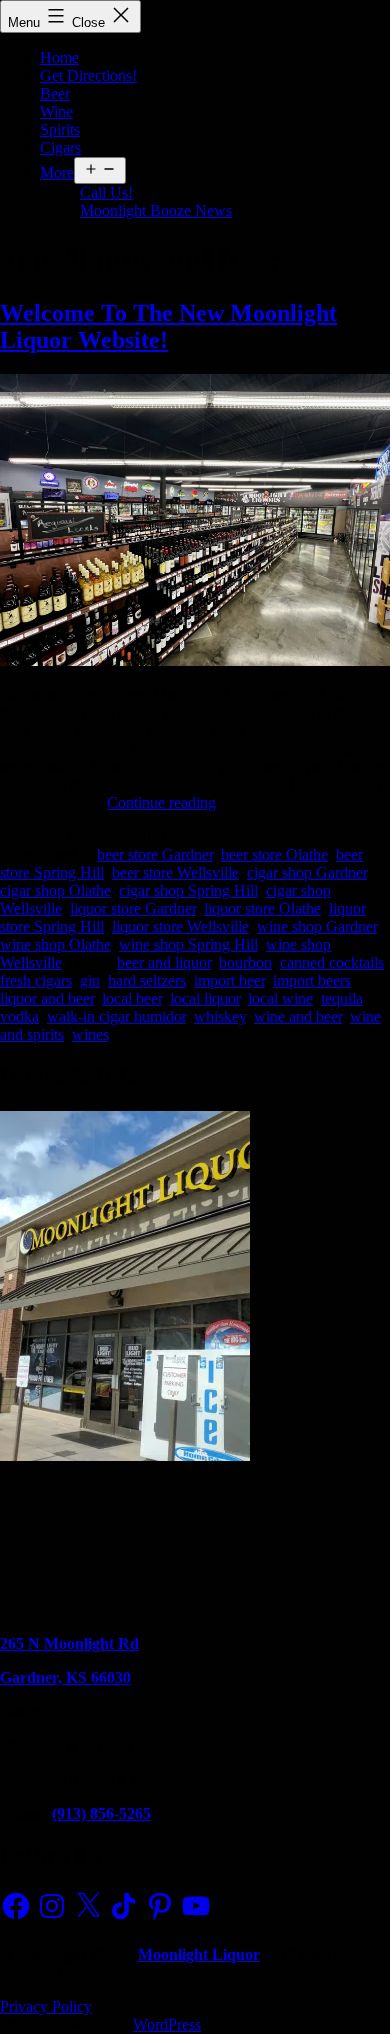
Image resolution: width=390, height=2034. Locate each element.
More (57, 172)
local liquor (205, 998)
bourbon (245, 962)
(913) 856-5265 (101, 1813)
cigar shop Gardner (307, 872)
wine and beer (298, 1016)
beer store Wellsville (175, 872)
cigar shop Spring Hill (188, 890)
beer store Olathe (274, 854)
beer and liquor (164, 962)
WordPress (167, 2024)
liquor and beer (47, 998)
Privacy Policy (46, 2006)
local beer (132, 998)
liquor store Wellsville (180, 926)
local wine (280, 998)
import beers (312, 980)
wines (90, 1034)
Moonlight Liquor (199, 1954)
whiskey (220, 1016)
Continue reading (161, 802)
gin (90, 980)
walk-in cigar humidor (116, 1016)
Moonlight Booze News (156, 210)
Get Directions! (88, 75)
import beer (229, 980)
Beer (55, 93)
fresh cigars (36, 980)
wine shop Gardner (317, 926)
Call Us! (106, 192)
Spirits (60, 129)
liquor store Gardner (133, 908)
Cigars (60, 147)
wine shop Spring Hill (188, 944)
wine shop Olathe (55, 944)
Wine (56, 111)
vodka (19, 1016)
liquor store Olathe (262, 908)
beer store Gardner (155, 854)
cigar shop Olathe (55, 890)
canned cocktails (332, 962)
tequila (342, 998)
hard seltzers (147, 980)
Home (59, 57)
